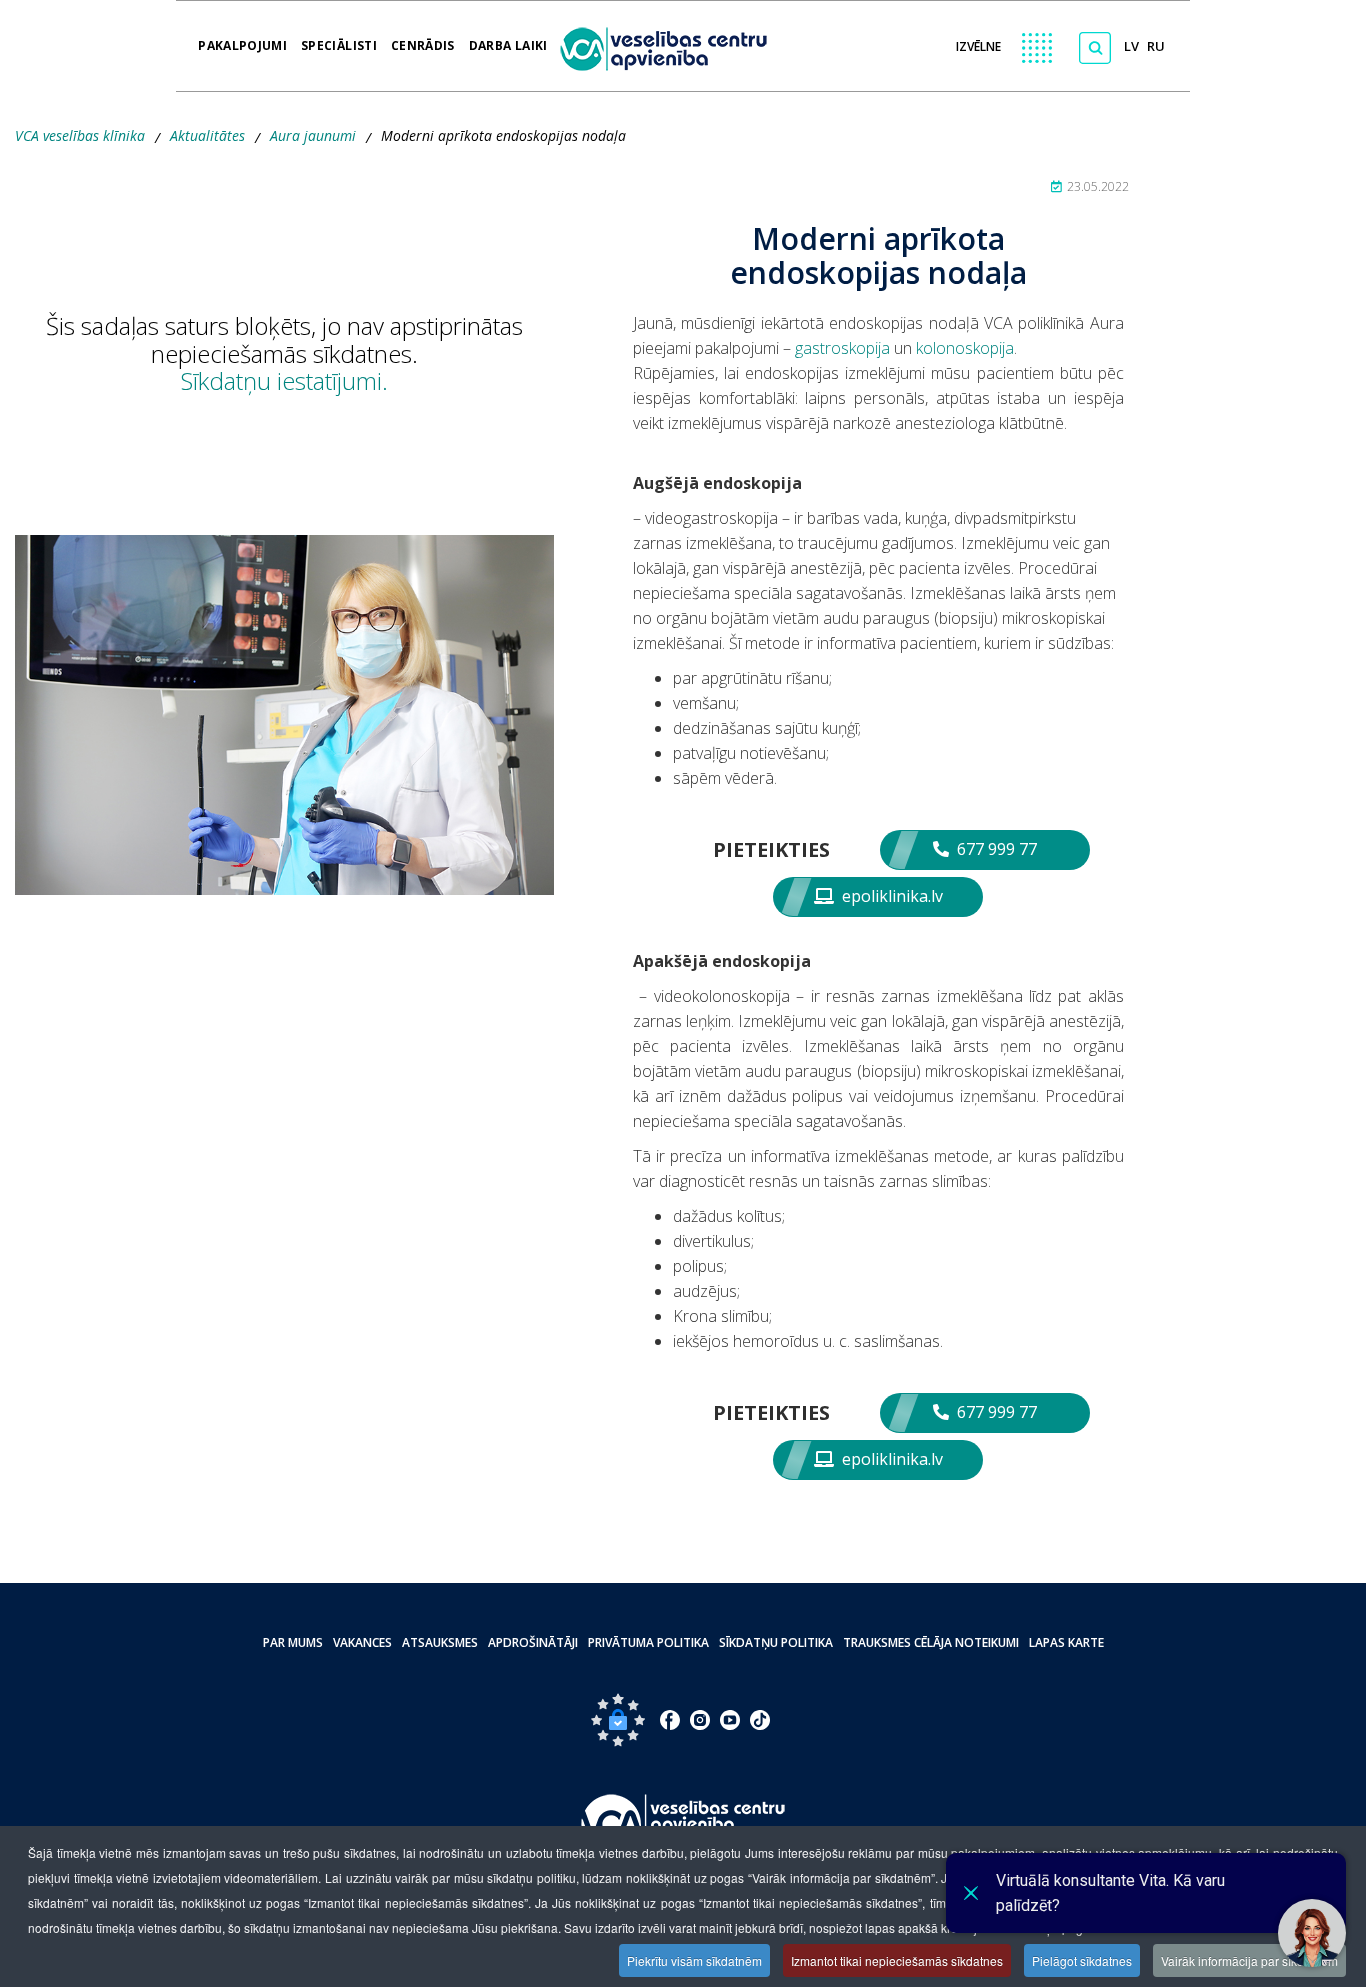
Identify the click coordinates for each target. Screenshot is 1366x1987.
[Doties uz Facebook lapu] (670, 1720)
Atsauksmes (440, 1642)
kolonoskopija (965, 348)
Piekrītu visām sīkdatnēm (694, 1960)
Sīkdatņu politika (776, 1642)
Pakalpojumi (242, 39)
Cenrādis (423, 39)
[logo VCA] (670, 46)
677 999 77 (995, 849)
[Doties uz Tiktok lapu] (760, 1720)
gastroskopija (844, 348)
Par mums (293, 1642)
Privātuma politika (648, 1642)
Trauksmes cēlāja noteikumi (931, 1642)
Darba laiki (508, 39)
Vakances (362, 1642)
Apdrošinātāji (533, 1642)
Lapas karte (1066, 1642)
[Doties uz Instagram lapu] (700, 1720)
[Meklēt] (1095, 48)
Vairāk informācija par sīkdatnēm (1249, 1960)
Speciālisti (339, 39)
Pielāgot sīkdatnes (1082, 1960)
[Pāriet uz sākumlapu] (683, 1823)
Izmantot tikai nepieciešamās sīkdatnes (897, 1960)
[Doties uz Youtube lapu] (730, 1720)
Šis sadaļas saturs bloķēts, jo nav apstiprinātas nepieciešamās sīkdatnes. (284, 353)
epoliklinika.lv (890, 896)
